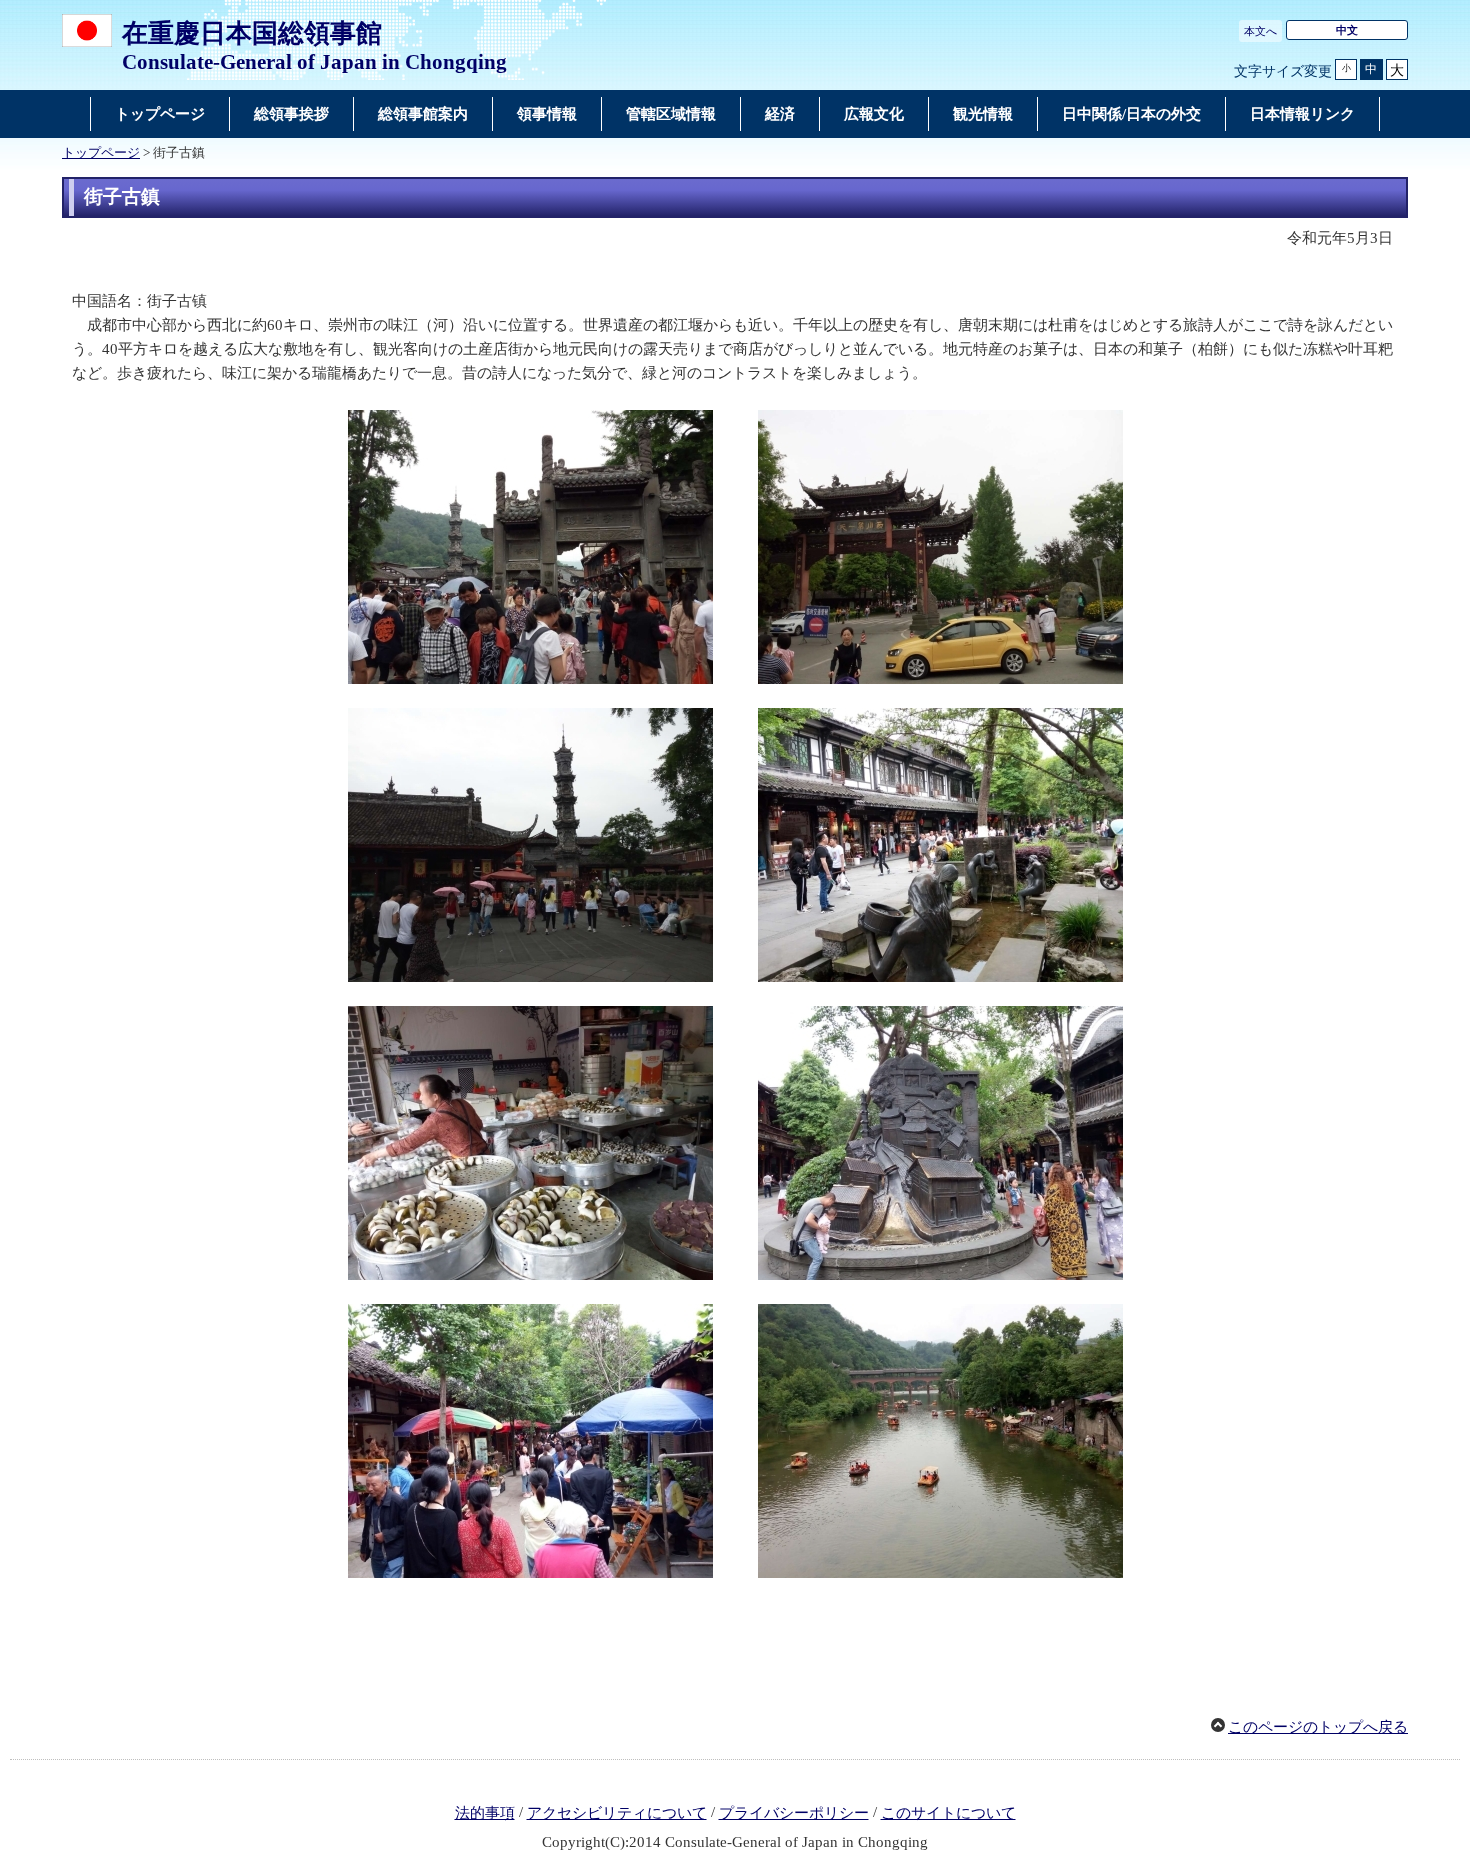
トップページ (101, 153)
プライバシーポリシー (794, 1813)
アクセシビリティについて (617, 1813)
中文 (1347, 30)
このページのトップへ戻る (1318, 1727)
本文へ (1260, 31)
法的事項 (485, 1813)
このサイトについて (948, 1813)
